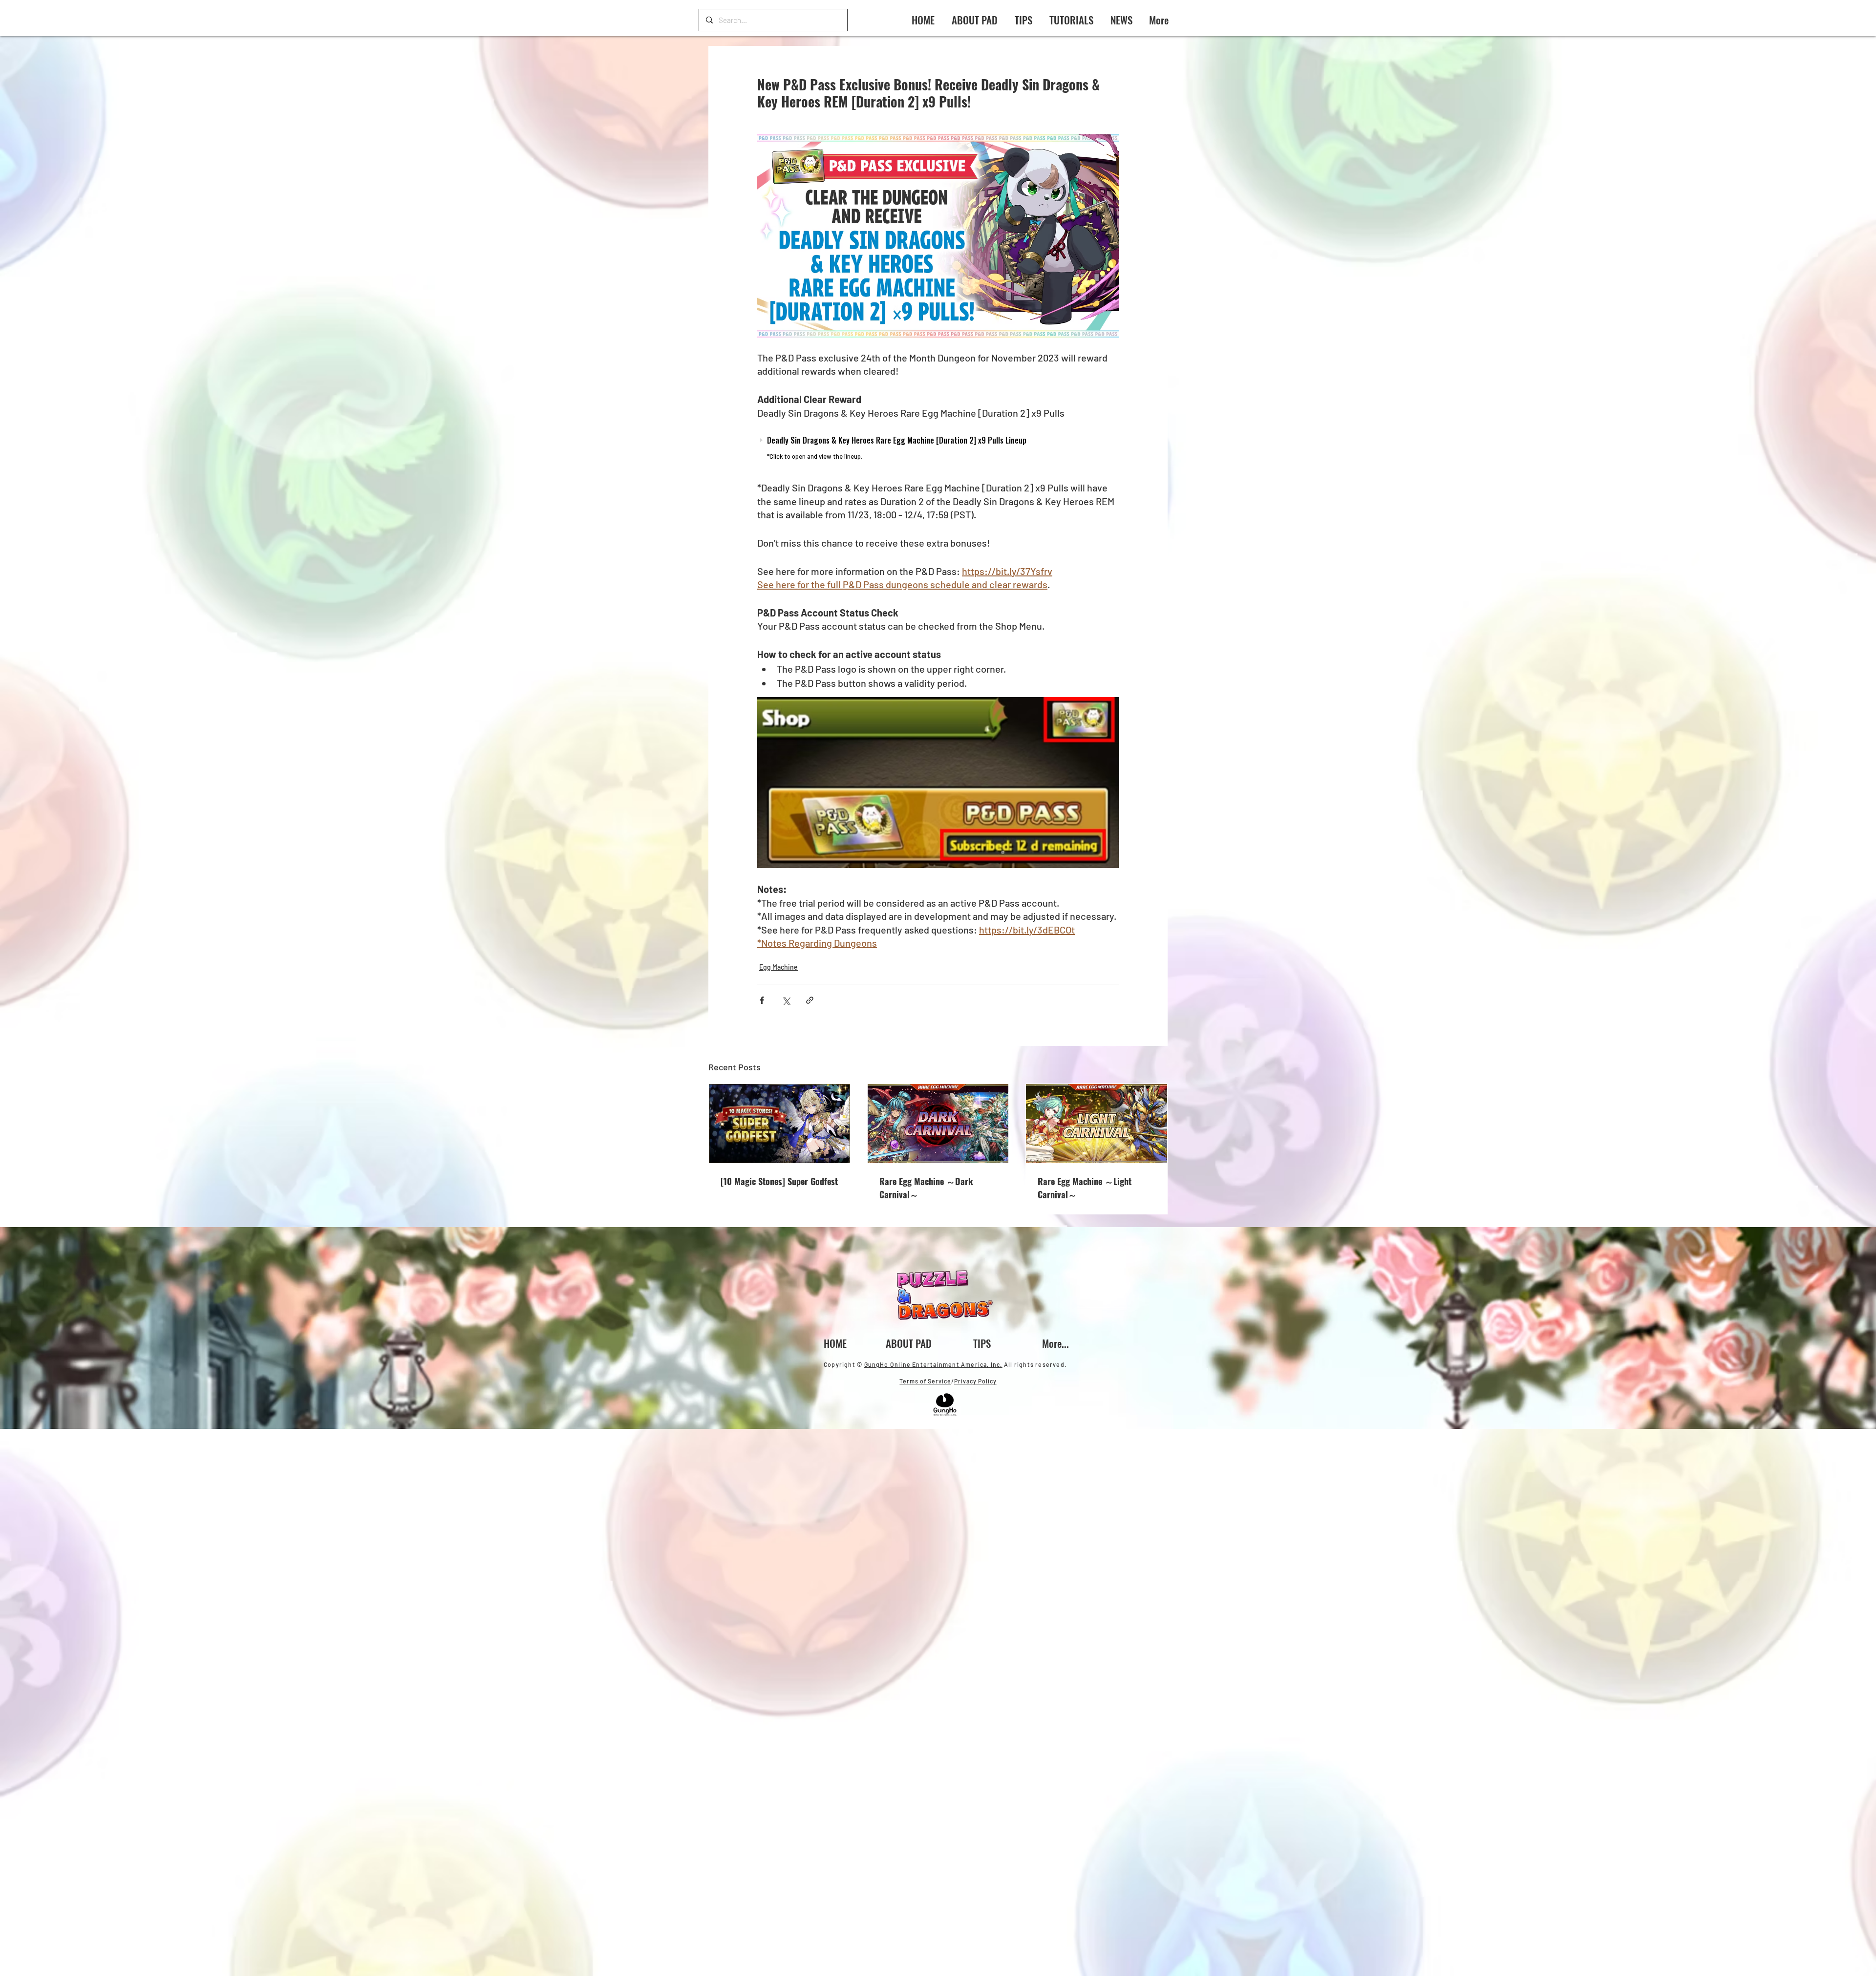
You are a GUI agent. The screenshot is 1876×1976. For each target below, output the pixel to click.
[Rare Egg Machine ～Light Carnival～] (1097, 1124)
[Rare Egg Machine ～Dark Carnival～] (938, 1124)
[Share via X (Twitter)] (786, 1000)
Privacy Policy (975, 1381)
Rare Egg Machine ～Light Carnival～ (1085, 1188)
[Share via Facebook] (762, 1000)
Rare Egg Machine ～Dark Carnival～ (926, 1188)
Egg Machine (778, 967)
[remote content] (938, 450)
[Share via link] (810, 1000)
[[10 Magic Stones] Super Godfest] (779, 1124)
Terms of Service (925, 1381)
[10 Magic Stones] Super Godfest (779, 1181)
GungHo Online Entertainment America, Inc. (933, 1364)
